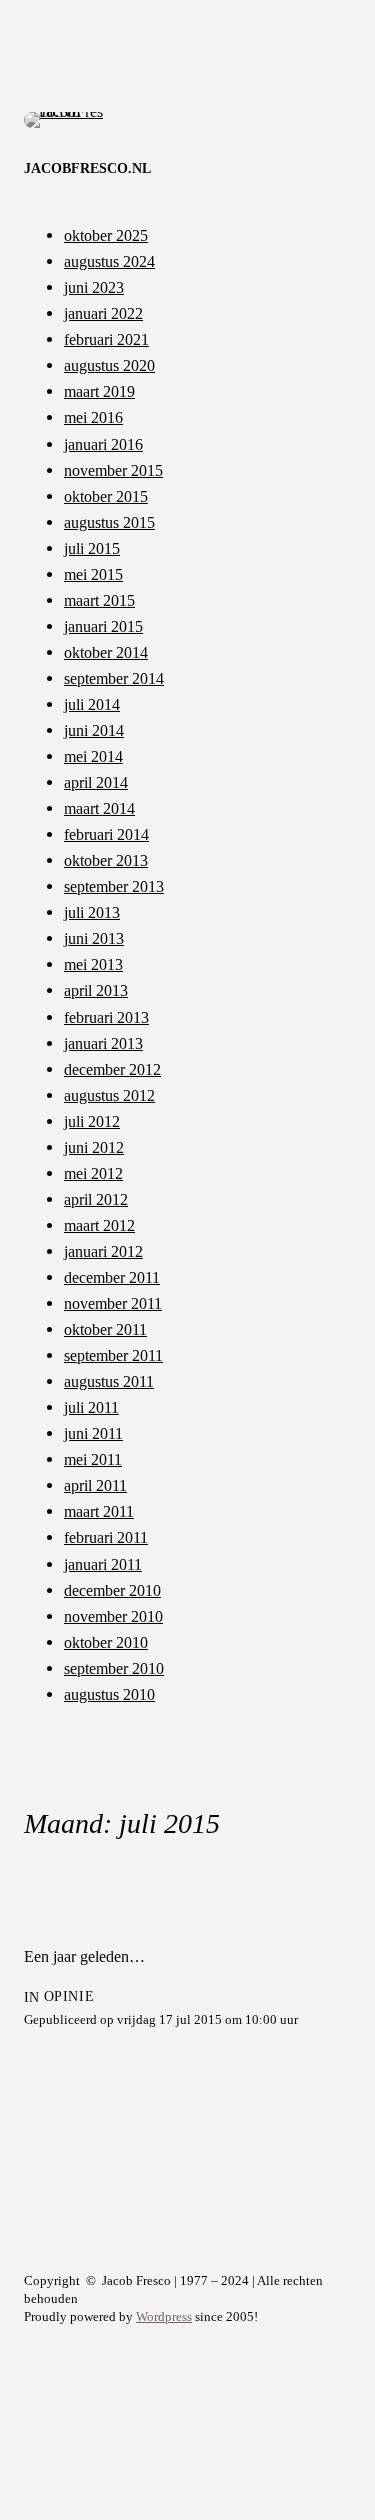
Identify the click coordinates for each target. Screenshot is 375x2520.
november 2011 (113, 1303)
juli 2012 (92, 1121)
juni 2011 (93, 1433)
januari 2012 (103, 1251)
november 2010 (113, 1616)
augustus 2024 (109, 261)
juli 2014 (92, 704)
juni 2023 (94, 287)
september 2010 (114, 1668)
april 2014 (96, 782)
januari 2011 (103, 1564)
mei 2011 (93, 1459)
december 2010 (112, 1590)
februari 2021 (106, 339)
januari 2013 (103, 1043)
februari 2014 (106, 834)
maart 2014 (99, 808)
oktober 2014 (106, 652)
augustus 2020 (109, 365)
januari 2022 (103, 313)
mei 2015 (93, 574)
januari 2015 (103, 626)
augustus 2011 (109, 1381)
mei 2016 (93, 417)
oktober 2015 (106, 496)
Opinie (69, 1996)
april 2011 (95, 1485)
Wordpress (164, 2317)
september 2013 (114, 886)
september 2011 (113, 1355)
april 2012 (96, 1199)
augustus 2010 (109, 1694)
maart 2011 (99, 1511)
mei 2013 (93, 964)
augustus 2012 (109, 1095)
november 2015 (113, 470)
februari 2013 (106, 1017)
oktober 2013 (106, 860)
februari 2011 (106, 1537)
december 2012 (112, 1069)
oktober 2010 (106, 1642)
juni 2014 (94, 730)
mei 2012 (93, 1173)
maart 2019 (99, 391)
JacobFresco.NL (87, 168)
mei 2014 (93, 756)
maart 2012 (99, 1225)
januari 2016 (103, 444)
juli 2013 (92, 912)
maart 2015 (99, 600)
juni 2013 (94, 938)
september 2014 (114, 678)
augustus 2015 (109, 522)
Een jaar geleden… (84, 1957)
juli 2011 (91, 1407)
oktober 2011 (105, 1329)
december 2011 (112, 1277)
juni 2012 (94, 1147)
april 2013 (96, 990)
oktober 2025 (106, 235)
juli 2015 (92, 548)
